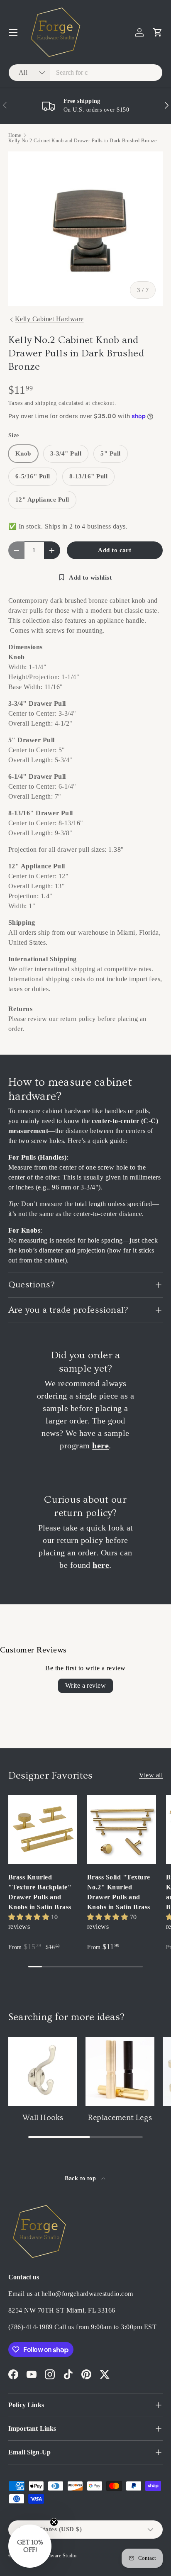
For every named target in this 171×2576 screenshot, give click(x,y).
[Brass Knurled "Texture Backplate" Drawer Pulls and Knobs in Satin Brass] (43, 1830)
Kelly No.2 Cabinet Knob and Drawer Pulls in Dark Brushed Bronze (82, 141)
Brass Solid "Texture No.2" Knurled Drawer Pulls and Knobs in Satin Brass (119, 1892)
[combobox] (85, 73)
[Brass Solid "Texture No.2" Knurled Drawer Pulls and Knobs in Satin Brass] (122, 1830)
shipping (46, 403)
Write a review (86, 1685)
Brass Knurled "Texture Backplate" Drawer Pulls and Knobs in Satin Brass (40, 1892)
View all (151, 1775)
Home (15, 135)
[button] (158, 32)
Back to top (81, 2178)
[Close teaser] (54, 2522)
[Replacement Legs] (120, 2072)
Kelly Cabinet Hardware (49, 319)
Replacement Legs (120, 2118)
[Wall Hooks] (43, 2072)
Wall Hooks (43, 2118)
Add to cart (115, 550)
